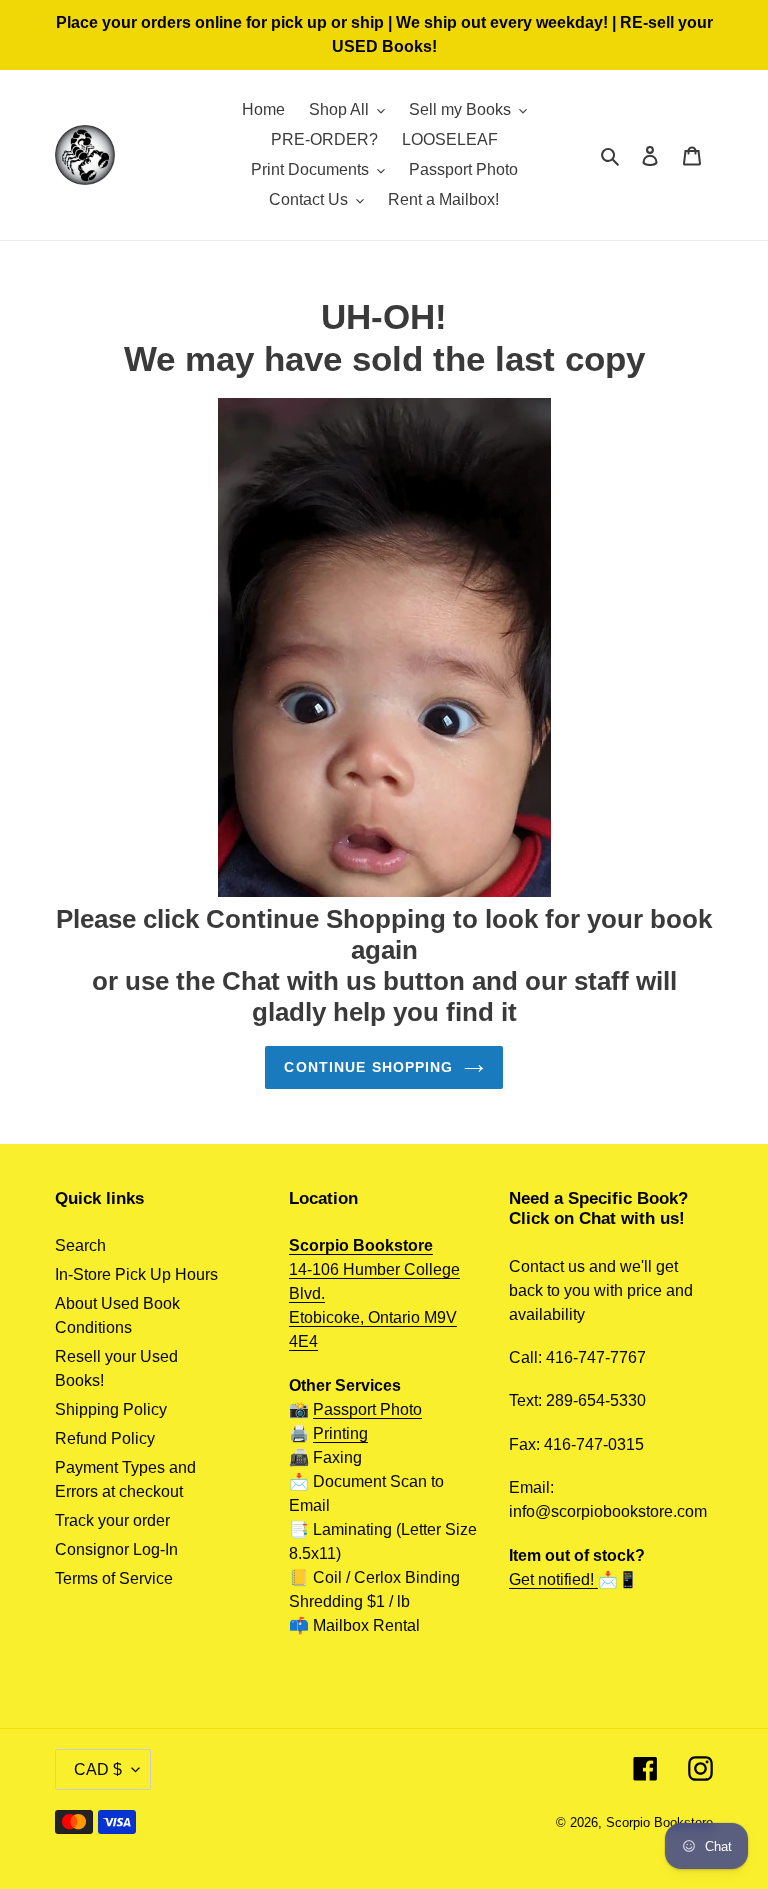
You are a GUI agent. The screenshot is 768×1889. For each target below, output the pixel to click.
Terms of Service (114, 1578)
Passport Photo (367, 1409)
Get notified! (553, 1579)
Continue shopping (368, 1067)
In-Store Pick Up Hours (136, 1274)
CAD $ (98, 1769)
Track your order (112, 1520)
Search (80, 1245)
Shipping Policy (111, 1409)
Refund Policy (105, 1438)
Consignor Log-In (116, 1549)
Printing (340, 1433)
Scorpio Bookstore (659, 1822)
